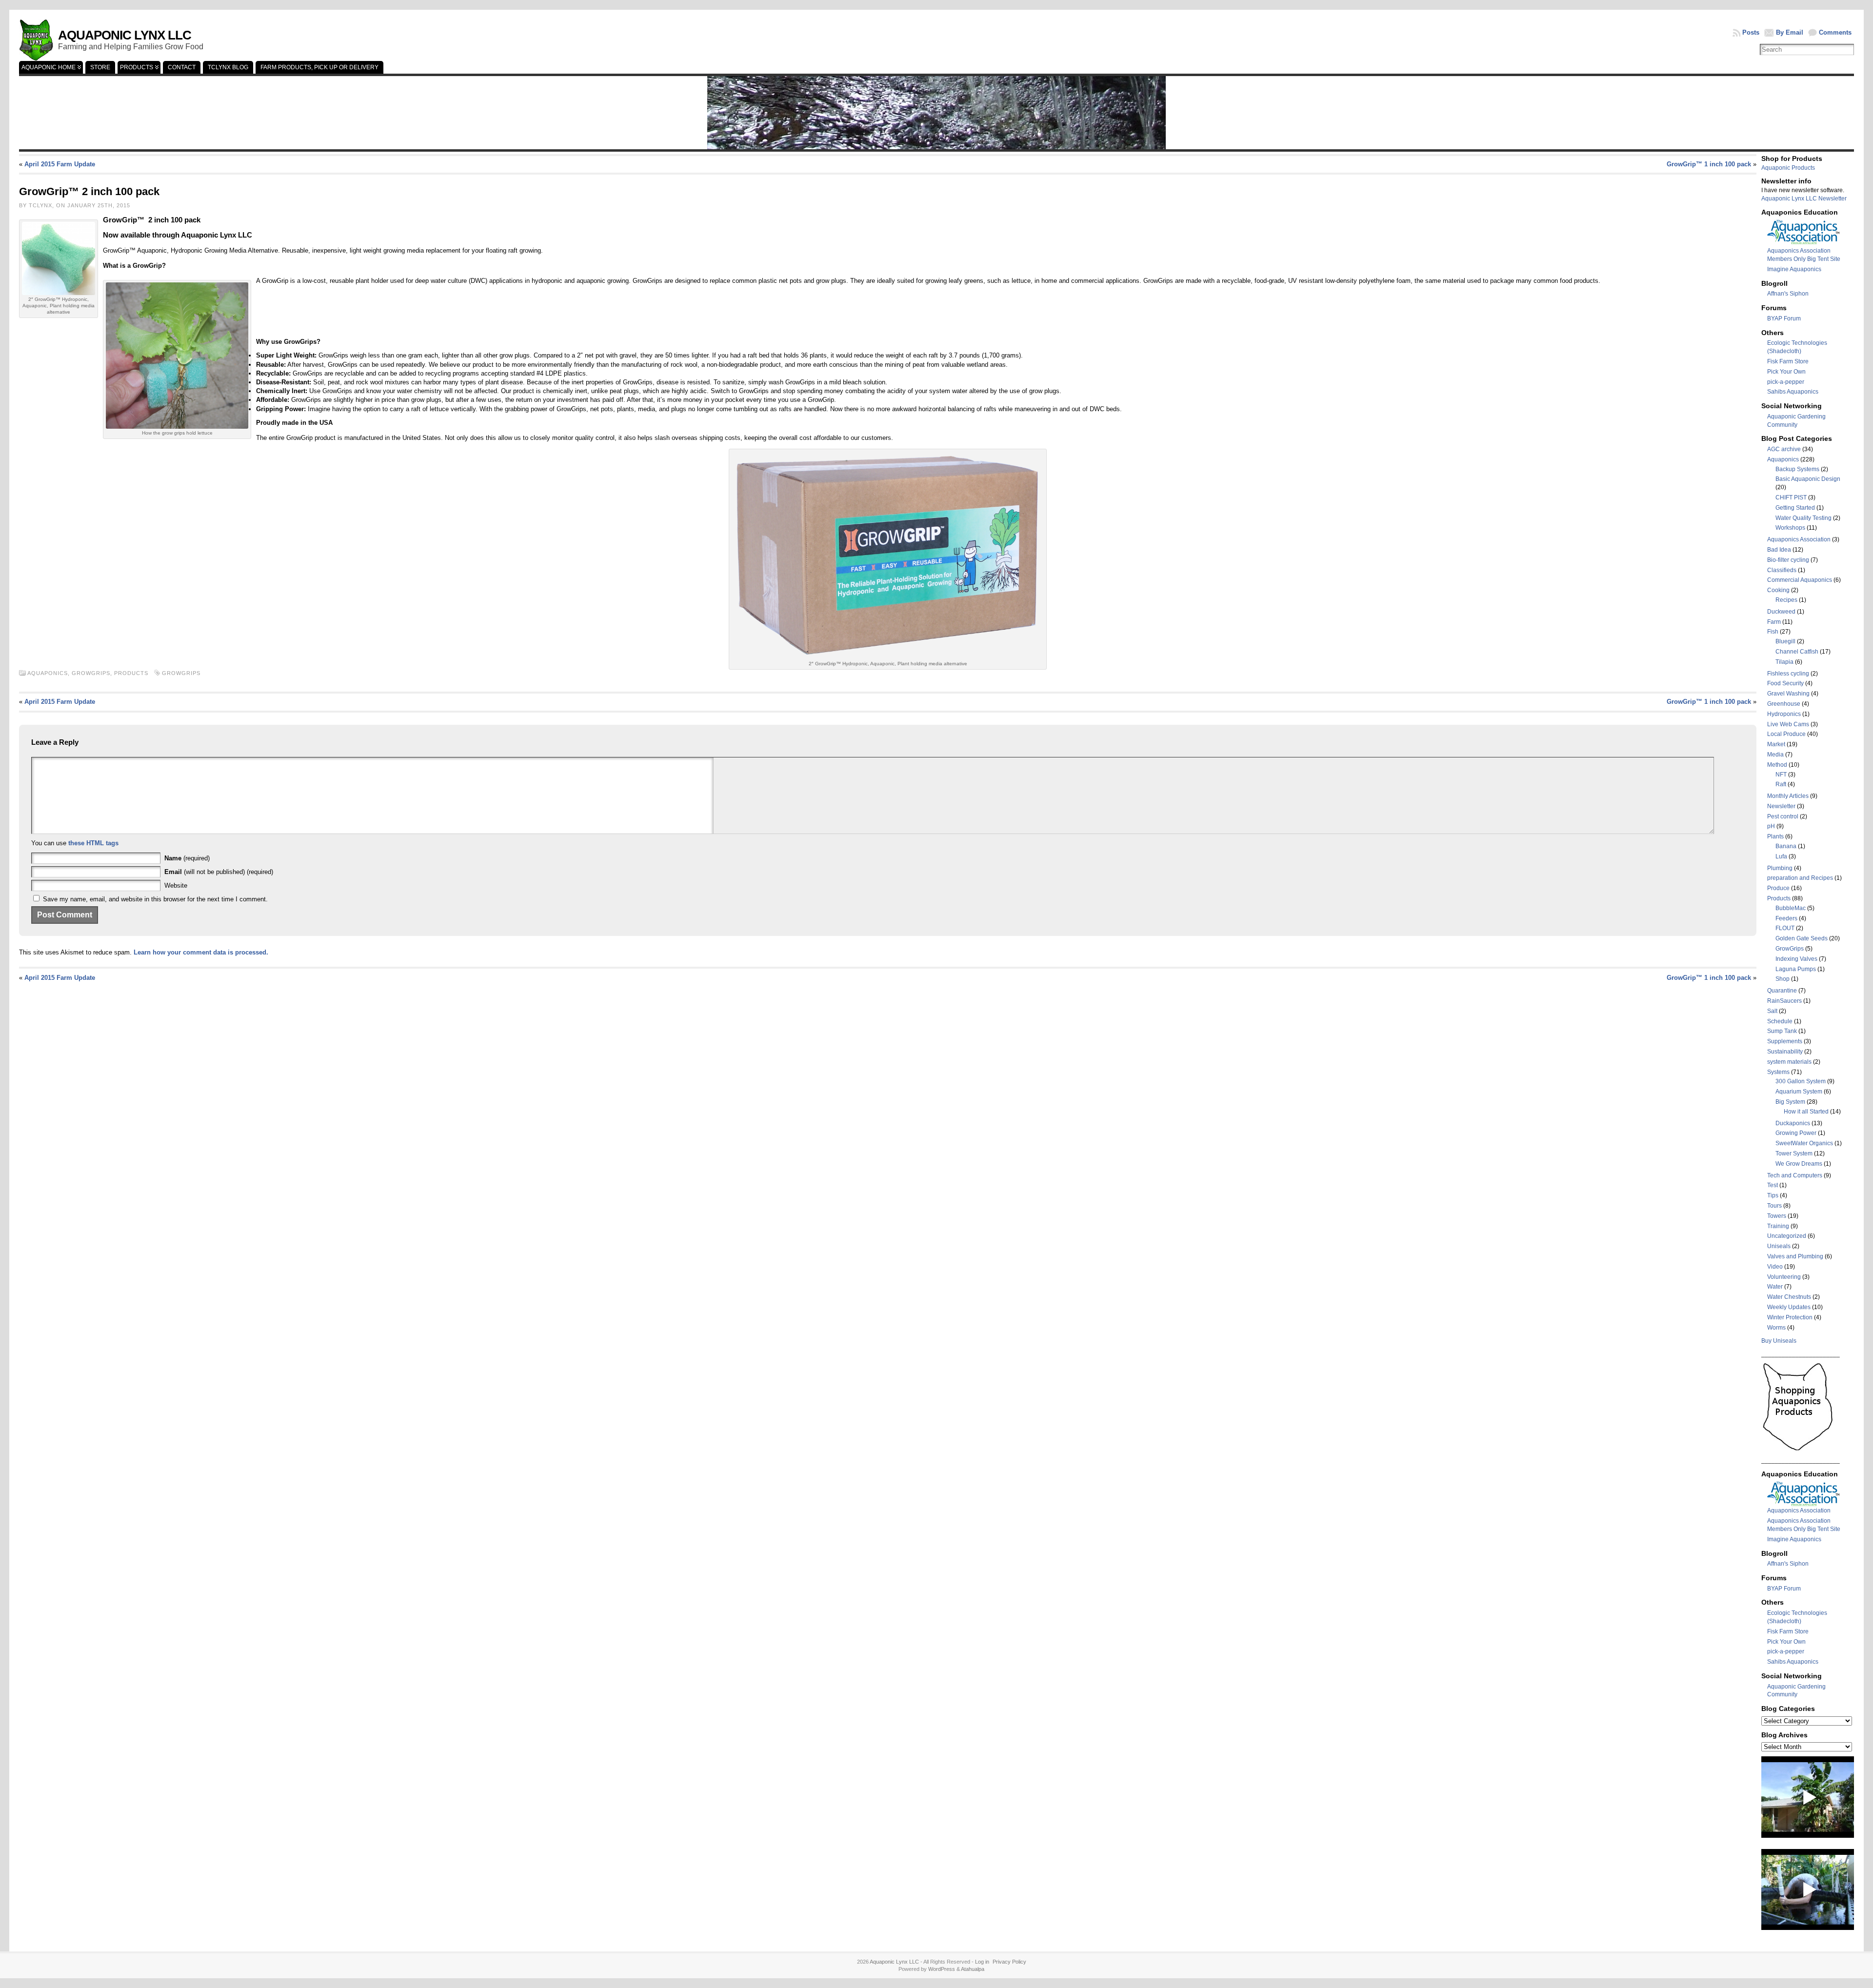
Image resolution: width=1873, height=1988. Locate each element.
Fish (1773, 632)
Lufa (1781, 856)
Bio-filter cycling (1788, 560)
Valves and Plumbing (1795, 1256)
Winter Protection (1790, 1317)
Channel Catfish (1797, 652)
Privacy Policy (1009, 1962)
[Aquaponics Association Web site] (1804, 243)
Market (1776, 744)
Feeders (1786, 918)
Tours (1774, 1206)
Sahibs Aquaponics (1793, 392)
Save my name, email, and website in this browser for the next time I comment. (155, 899)
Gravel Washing (1788, 694)
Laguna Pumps (1796, 969)
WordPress (942, 1969)
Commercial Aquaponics (1800, 580)
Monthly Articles (1788, 796)
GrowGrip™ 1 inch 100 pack (1709, 164)
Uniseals (1779, 1246)
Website (176, 885)
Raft (1781, 784)
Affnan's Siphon (1788, 294)
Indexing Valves (1796, 959)
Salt (1772, 1011)
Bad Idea (1779, 550)
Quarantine (1782, 991)
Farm (1774, 622)
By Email (1790, 32)
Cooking (1778, 590)
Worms (1776, 1328)
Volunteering (1784, 1277)
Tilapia (1784, 662)
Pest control (1783, 816)
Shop (1783, 979)
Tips (1773, 1195)
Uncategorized (1787, 1236)
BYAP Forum (1784, 318)
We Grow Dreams (1799, 1164)
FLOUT (1785, 928)
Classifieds (1782, 570)
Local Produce (1786, 734)
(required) (187, 858)
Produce (1778, 888)
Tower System (1794, 1153)
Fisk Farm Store (1788, 361)
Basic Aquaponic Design (1808, 479)
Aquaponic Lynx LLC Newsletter (1804, 199)
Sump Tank (1782, 1031)
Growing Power (1796, 1133)
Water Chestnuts (1789, 1297)
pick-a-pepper (1786, 382)
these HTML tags (93, 843)
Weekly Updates (1789, 1307)
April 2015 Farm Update (60, 164)
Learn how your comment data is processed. (201, 952)
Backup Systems (1797, 469)
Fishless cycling (1788, 674)
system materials (1789, 1062)
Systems (1778, 1072)
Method (1777, 765)
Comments (1835, 32)
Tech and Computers (1795, 1175)
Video (1775, 1267)
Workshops (1790, 528)
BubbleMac (1791, 908)
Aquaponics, (50, 673)
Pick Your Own (1786, 372)
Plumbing (1780, 868)
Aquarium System (1799, 1092)
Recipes (1786, 600)
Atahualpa (973, 1969)
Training (1778, 1226)
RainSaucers (1784, 1001)
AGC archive (1784, 449)
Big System (1790, 1102)
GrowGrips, (93, 673)
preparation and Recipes (1800, 878)
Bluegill (1785, 641)
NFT (1781, 775)
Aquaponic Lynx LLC (125, 35)
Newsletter (1781, 806)
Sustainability (1785, 1052)
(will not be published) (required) (219, 872)
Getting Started (1795, 508)
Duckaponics (1793, 1123)
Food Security (1785, 683)
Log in (982, 1962)
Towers (1777, 1216)
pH (1771, 826)
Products (131, 673)
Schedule (1780, 1021)
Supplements (1785, 1041)
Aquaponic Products (1788, 168)
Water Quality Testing (1803, 518)
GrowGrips (181, 673)
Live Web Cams (1788, 724)
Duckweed (1781, 612)
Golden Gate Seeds (1802, 938)
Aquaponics (1783, 459)
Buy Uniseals (1779, 1341)
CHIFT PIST (1791, 497)
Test (1773, 1185)
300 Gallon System (1801, 1081)
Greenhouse (1784, 704)
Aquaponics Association (1799, 539)
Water (1775, 1287)
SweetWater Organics (1804, 1143)
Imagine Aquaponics (1794, 269)
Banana (1786, 846)
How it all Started (1806, 1112)
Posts (1751, 32)
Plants (1775, 836)
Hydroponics (1784, 714)
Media (1775, 755)
